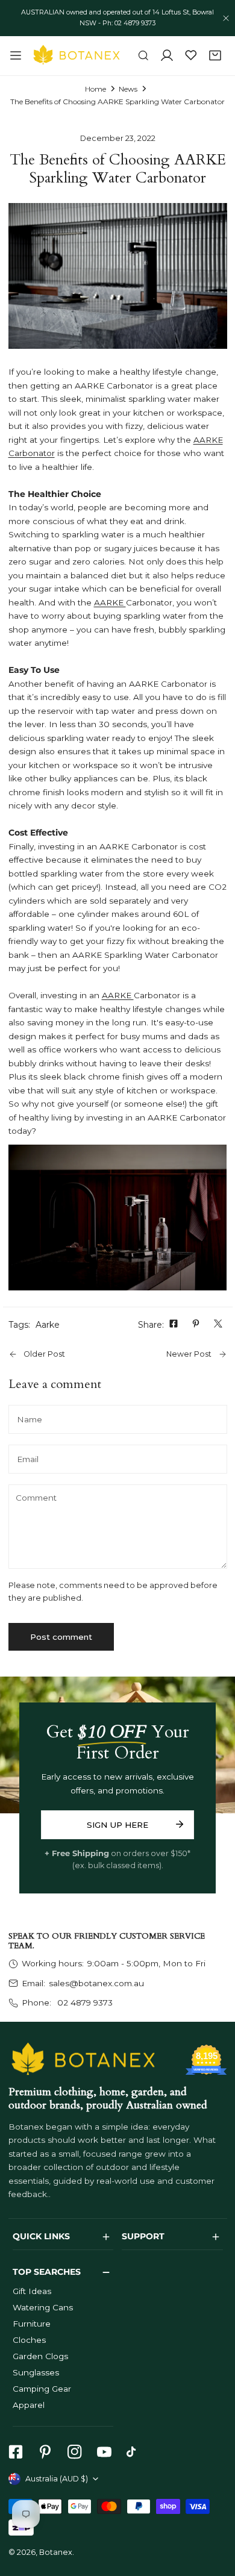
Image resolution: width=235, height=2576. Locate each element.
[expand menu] (16, 55)
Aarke (48, 1325)
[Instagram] (74, 2452)
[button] (215, 56)
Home (96, 89)
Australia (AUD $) (57, 2479)
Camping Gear (42, 2389)
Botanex (56, 2552)
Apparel (29, 2405)
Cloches (29, 2340)
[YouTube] (104, 2452)
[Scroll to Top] (215, 2513)
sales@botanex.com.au (96, 1983)
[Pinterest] (45, 2452)
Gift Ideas (32, 2291)
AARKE (110, 602)
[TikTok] (134, 2452)
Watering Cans (43, 2307)
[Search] (143, 56)
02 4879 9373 (84, 2002)
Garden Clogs (40, 2356)
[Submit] (179, 1824)
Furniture (32, 2324)
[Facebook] (15, 2452)
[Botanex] (77, 55)
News (128, 89)
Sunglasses (36, 2372)
